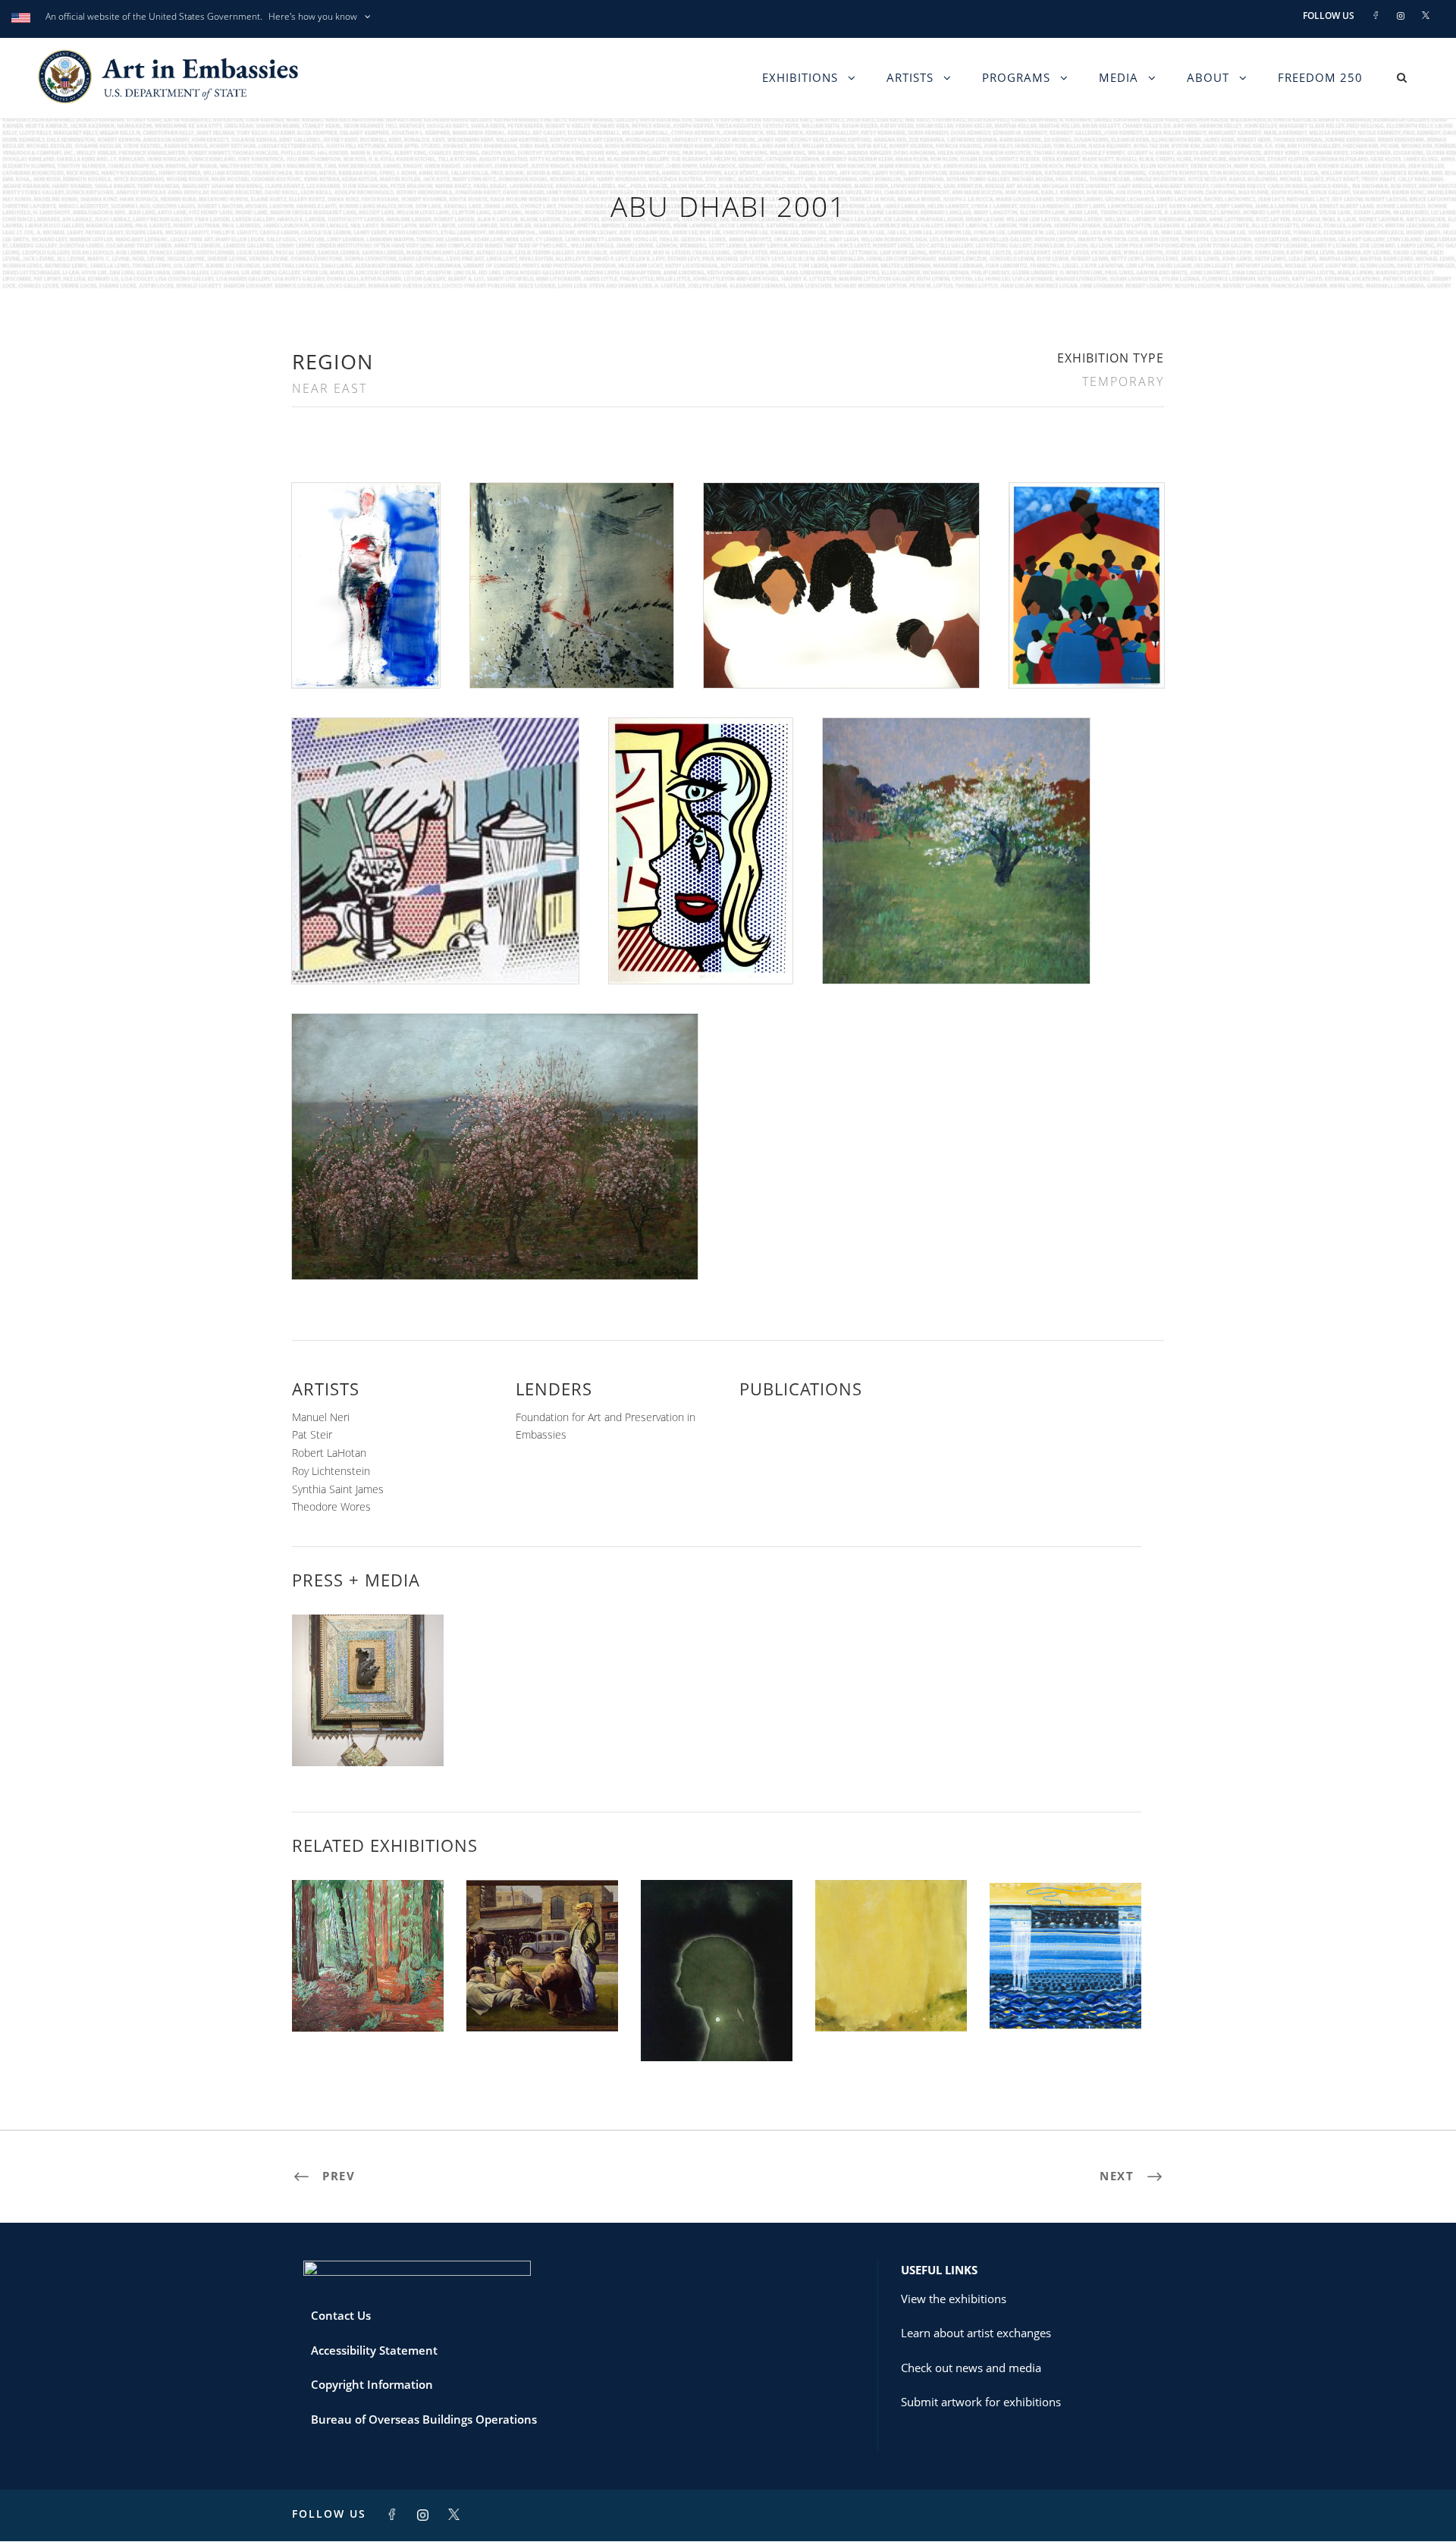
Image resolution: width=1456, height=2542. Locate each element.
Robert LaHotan (329, 1453)
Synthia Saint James (338, 1489)
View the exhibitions (954, 2299)
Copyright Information (372, 2384)
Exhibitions (800, 77)
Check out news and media (971, 2368)
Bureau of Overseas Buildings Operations (424, 2419)
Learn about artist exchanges (976, 2333)
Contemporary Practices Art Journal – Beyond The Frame (368, 1720)
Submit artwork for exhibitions (981, 2402)
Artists (910, 77)
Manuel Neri (321, 1417)
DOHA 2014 (1065, 1998)
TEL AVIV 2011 (717, 2028)
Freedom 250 (1320, 77)
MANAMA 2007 (891, 1998)
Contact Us (341, 2315)
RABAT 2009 (542, 1998)
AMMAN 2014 (368, 1998)
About (1208, 77)
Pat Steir (312, 1434)
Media (1119, 77)
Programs (1016, 77)
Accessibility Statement (374, 2350)
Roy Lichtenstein (331, 1471)
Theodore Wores (331, 1506)
